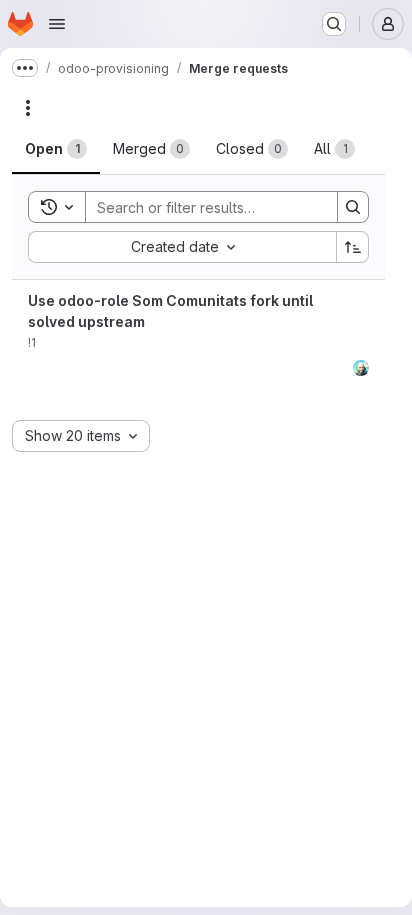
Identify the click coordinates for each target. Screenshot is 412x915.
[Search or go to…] (334, 24)
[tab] (56, 149)
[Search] (353, 207)
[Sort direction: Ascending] (353, 247)
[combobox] (182, 247)
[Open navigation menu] (57, 24)
